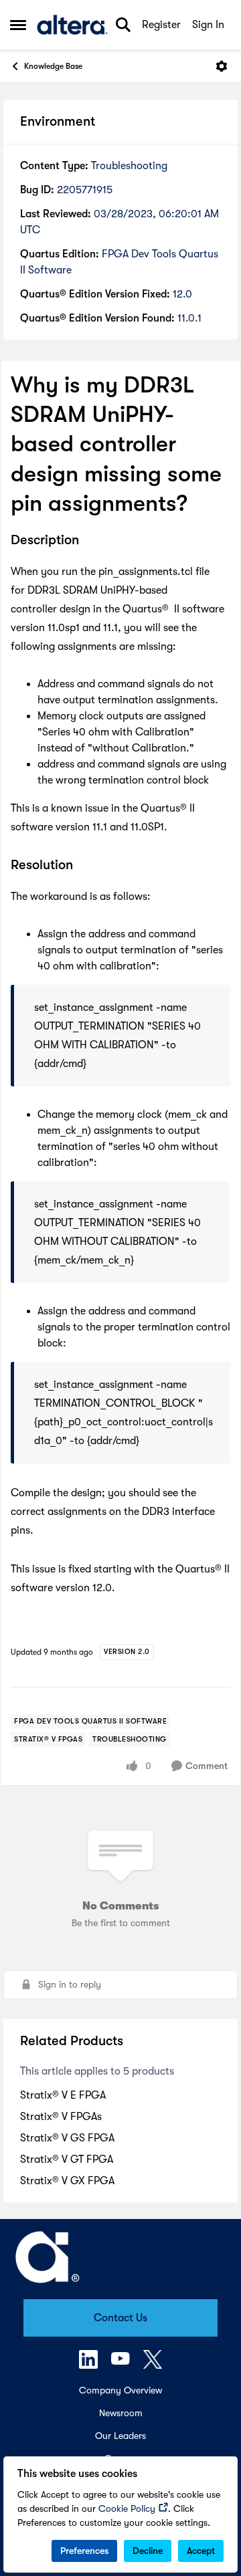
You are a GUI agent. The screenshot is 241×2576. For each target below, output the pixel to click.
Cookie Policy (127, 2508)
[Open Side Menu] (18, 25)
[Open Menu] (222, 66)
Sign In (208, 25)
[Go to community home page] (72, 25)
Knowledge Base (53, 66)
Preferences (84, 2551)
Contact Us (120, 2318)
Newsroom (121, 2413)
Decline (148, 2551)
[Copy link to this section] (89, 541)
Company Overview (120, 2390)
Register (161, 25)
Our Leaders (120, 2436)
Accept (201, 2551)
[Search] (123, 25)
